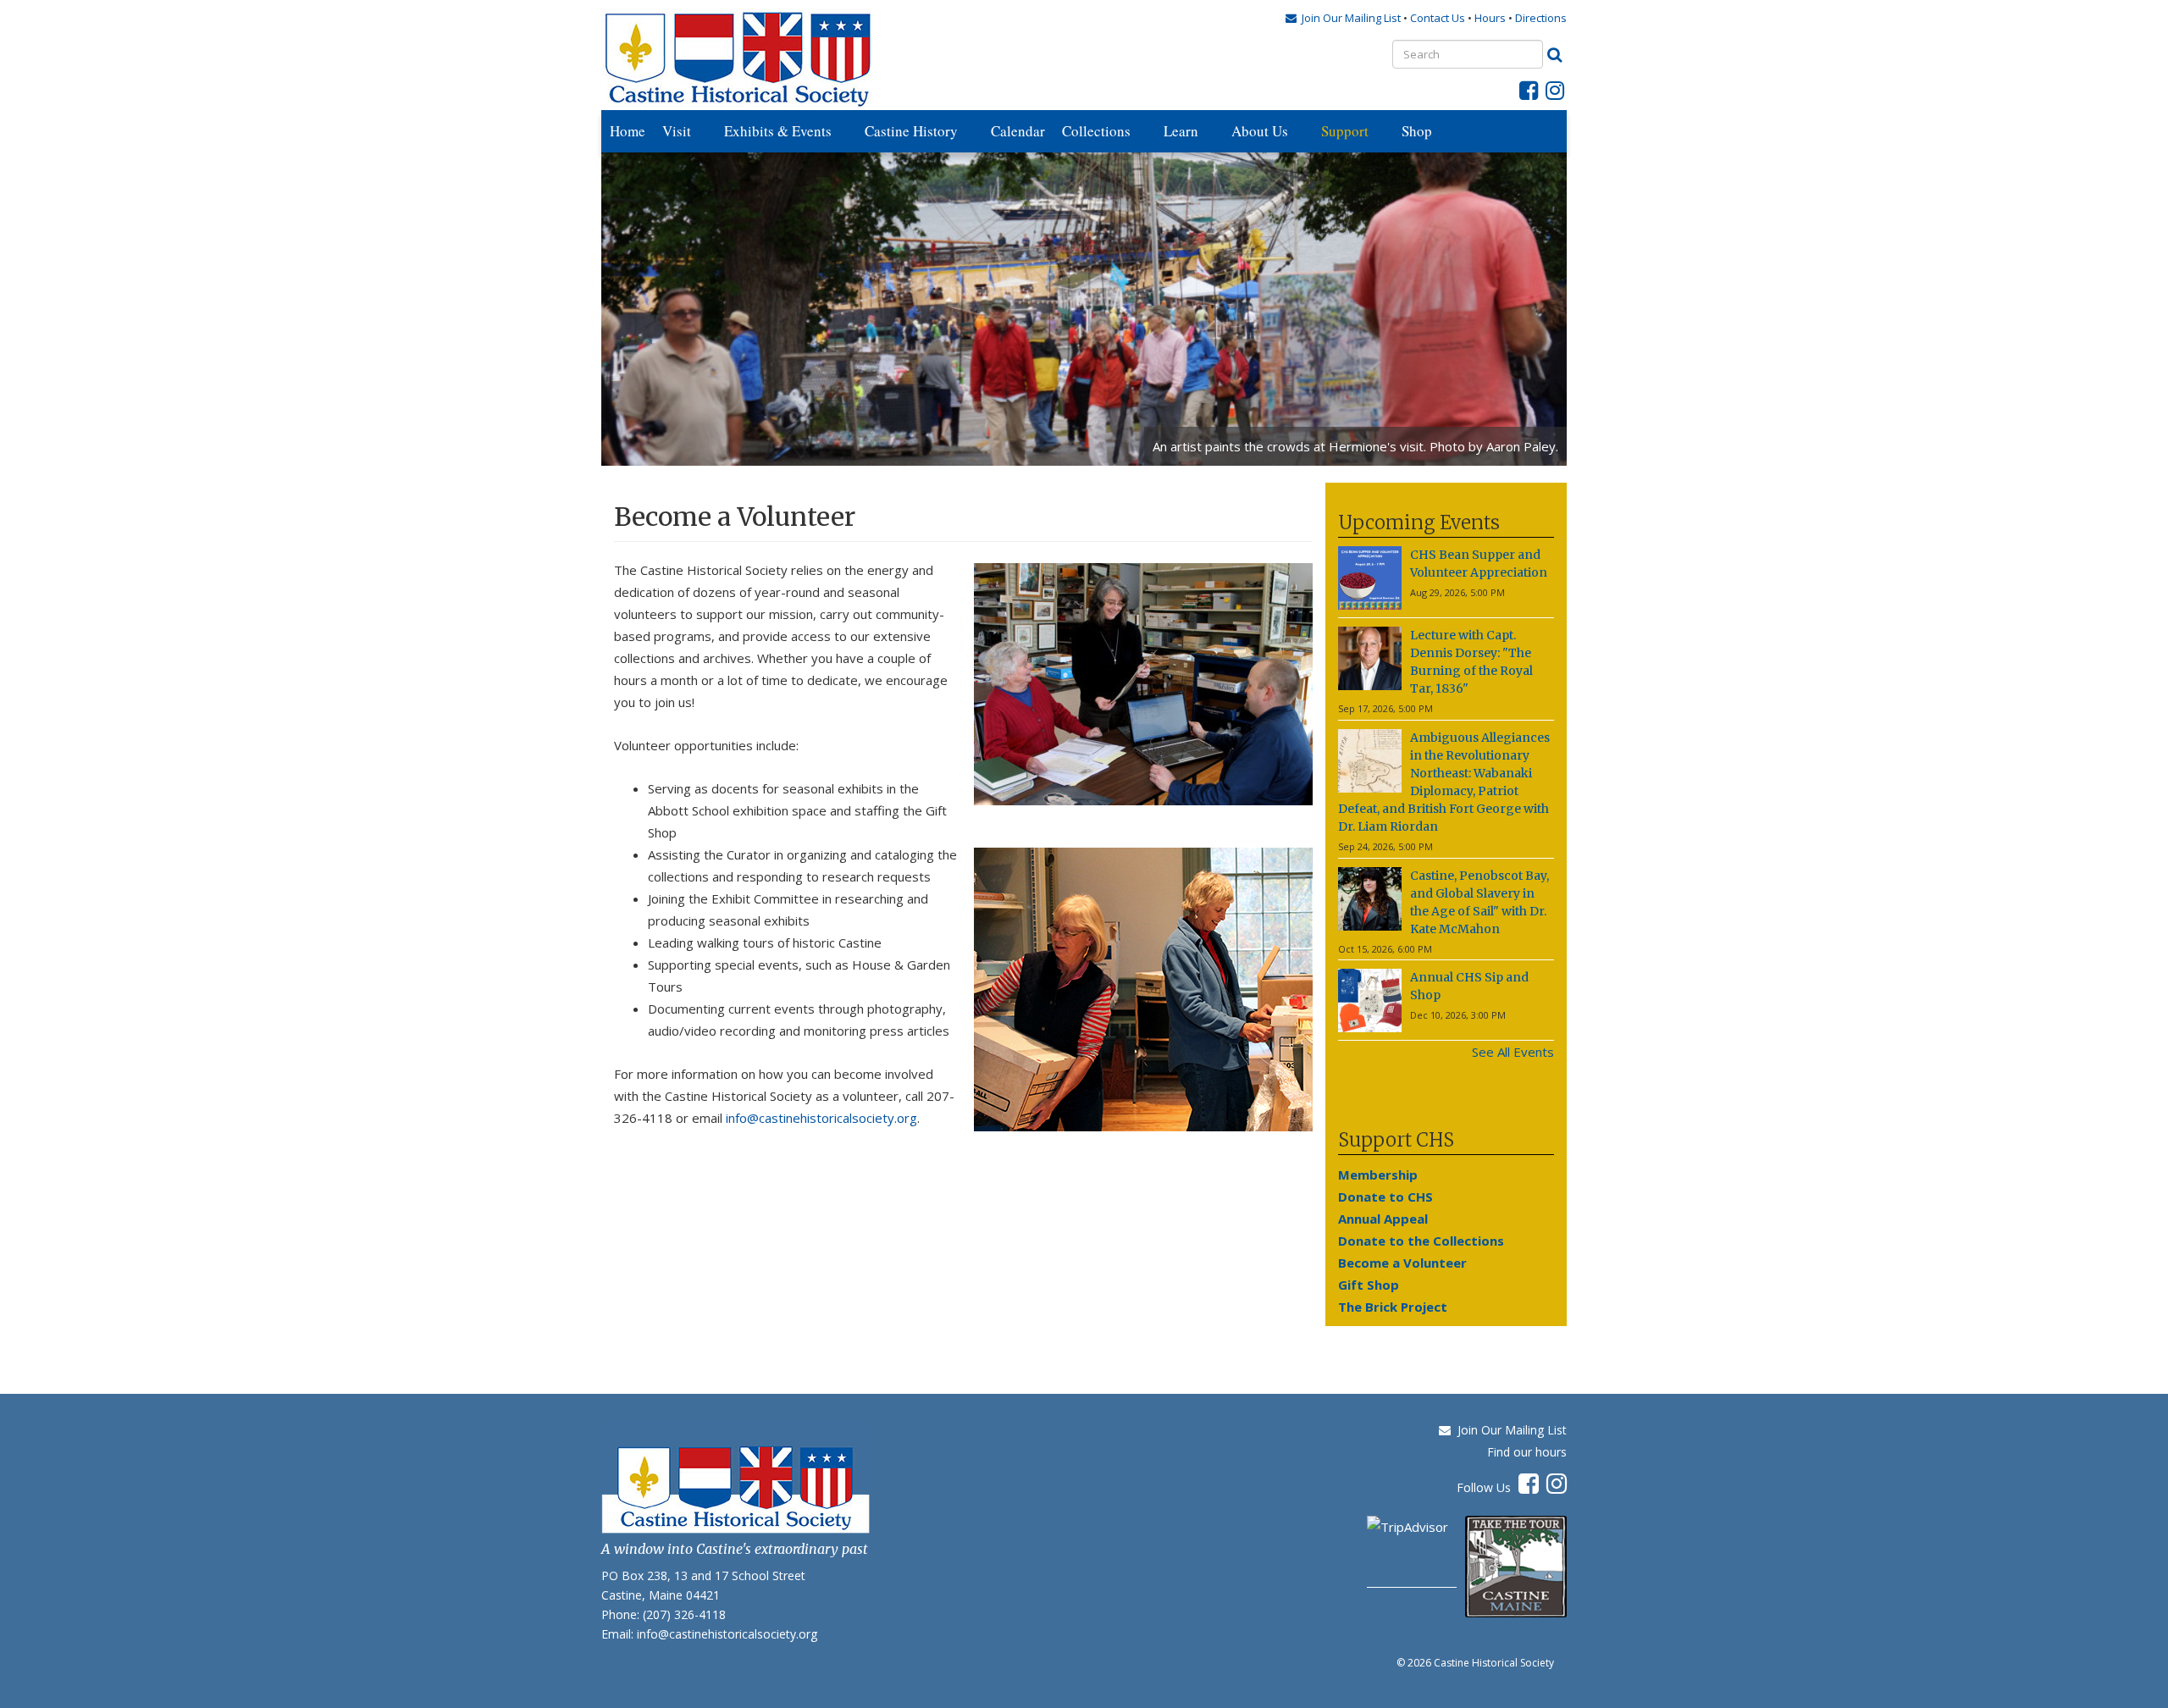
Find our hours (1527, 1452)
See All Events (1513, 1052)
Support (1345, 131)
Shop (1417, 131)
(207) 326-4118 (684, 1614)
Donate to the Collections (1421, 1241)
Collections (1096, 131)
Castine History (911, 131)
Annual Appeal (1383, 1219)
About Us (1260, 131)
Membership (1378, 1175)
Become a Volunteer (1402, 1263)
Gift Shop (1369, 1285)
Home (628, 131)
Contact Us (1439, 18)
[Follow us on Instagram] (1555, 94)
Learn (1181, 131)
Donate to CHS (1385, 1197)
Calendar (1018, 131)
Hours (1490, 18)
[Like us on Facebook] (1529, 94)
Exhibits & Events (778, 131)
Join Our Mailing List (1509, 1430)
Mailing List (1349, 18)
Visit (677, 131)
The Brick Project (1393, 1307)
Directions (1541, 18)
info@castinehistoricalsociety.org (821, 1118)
